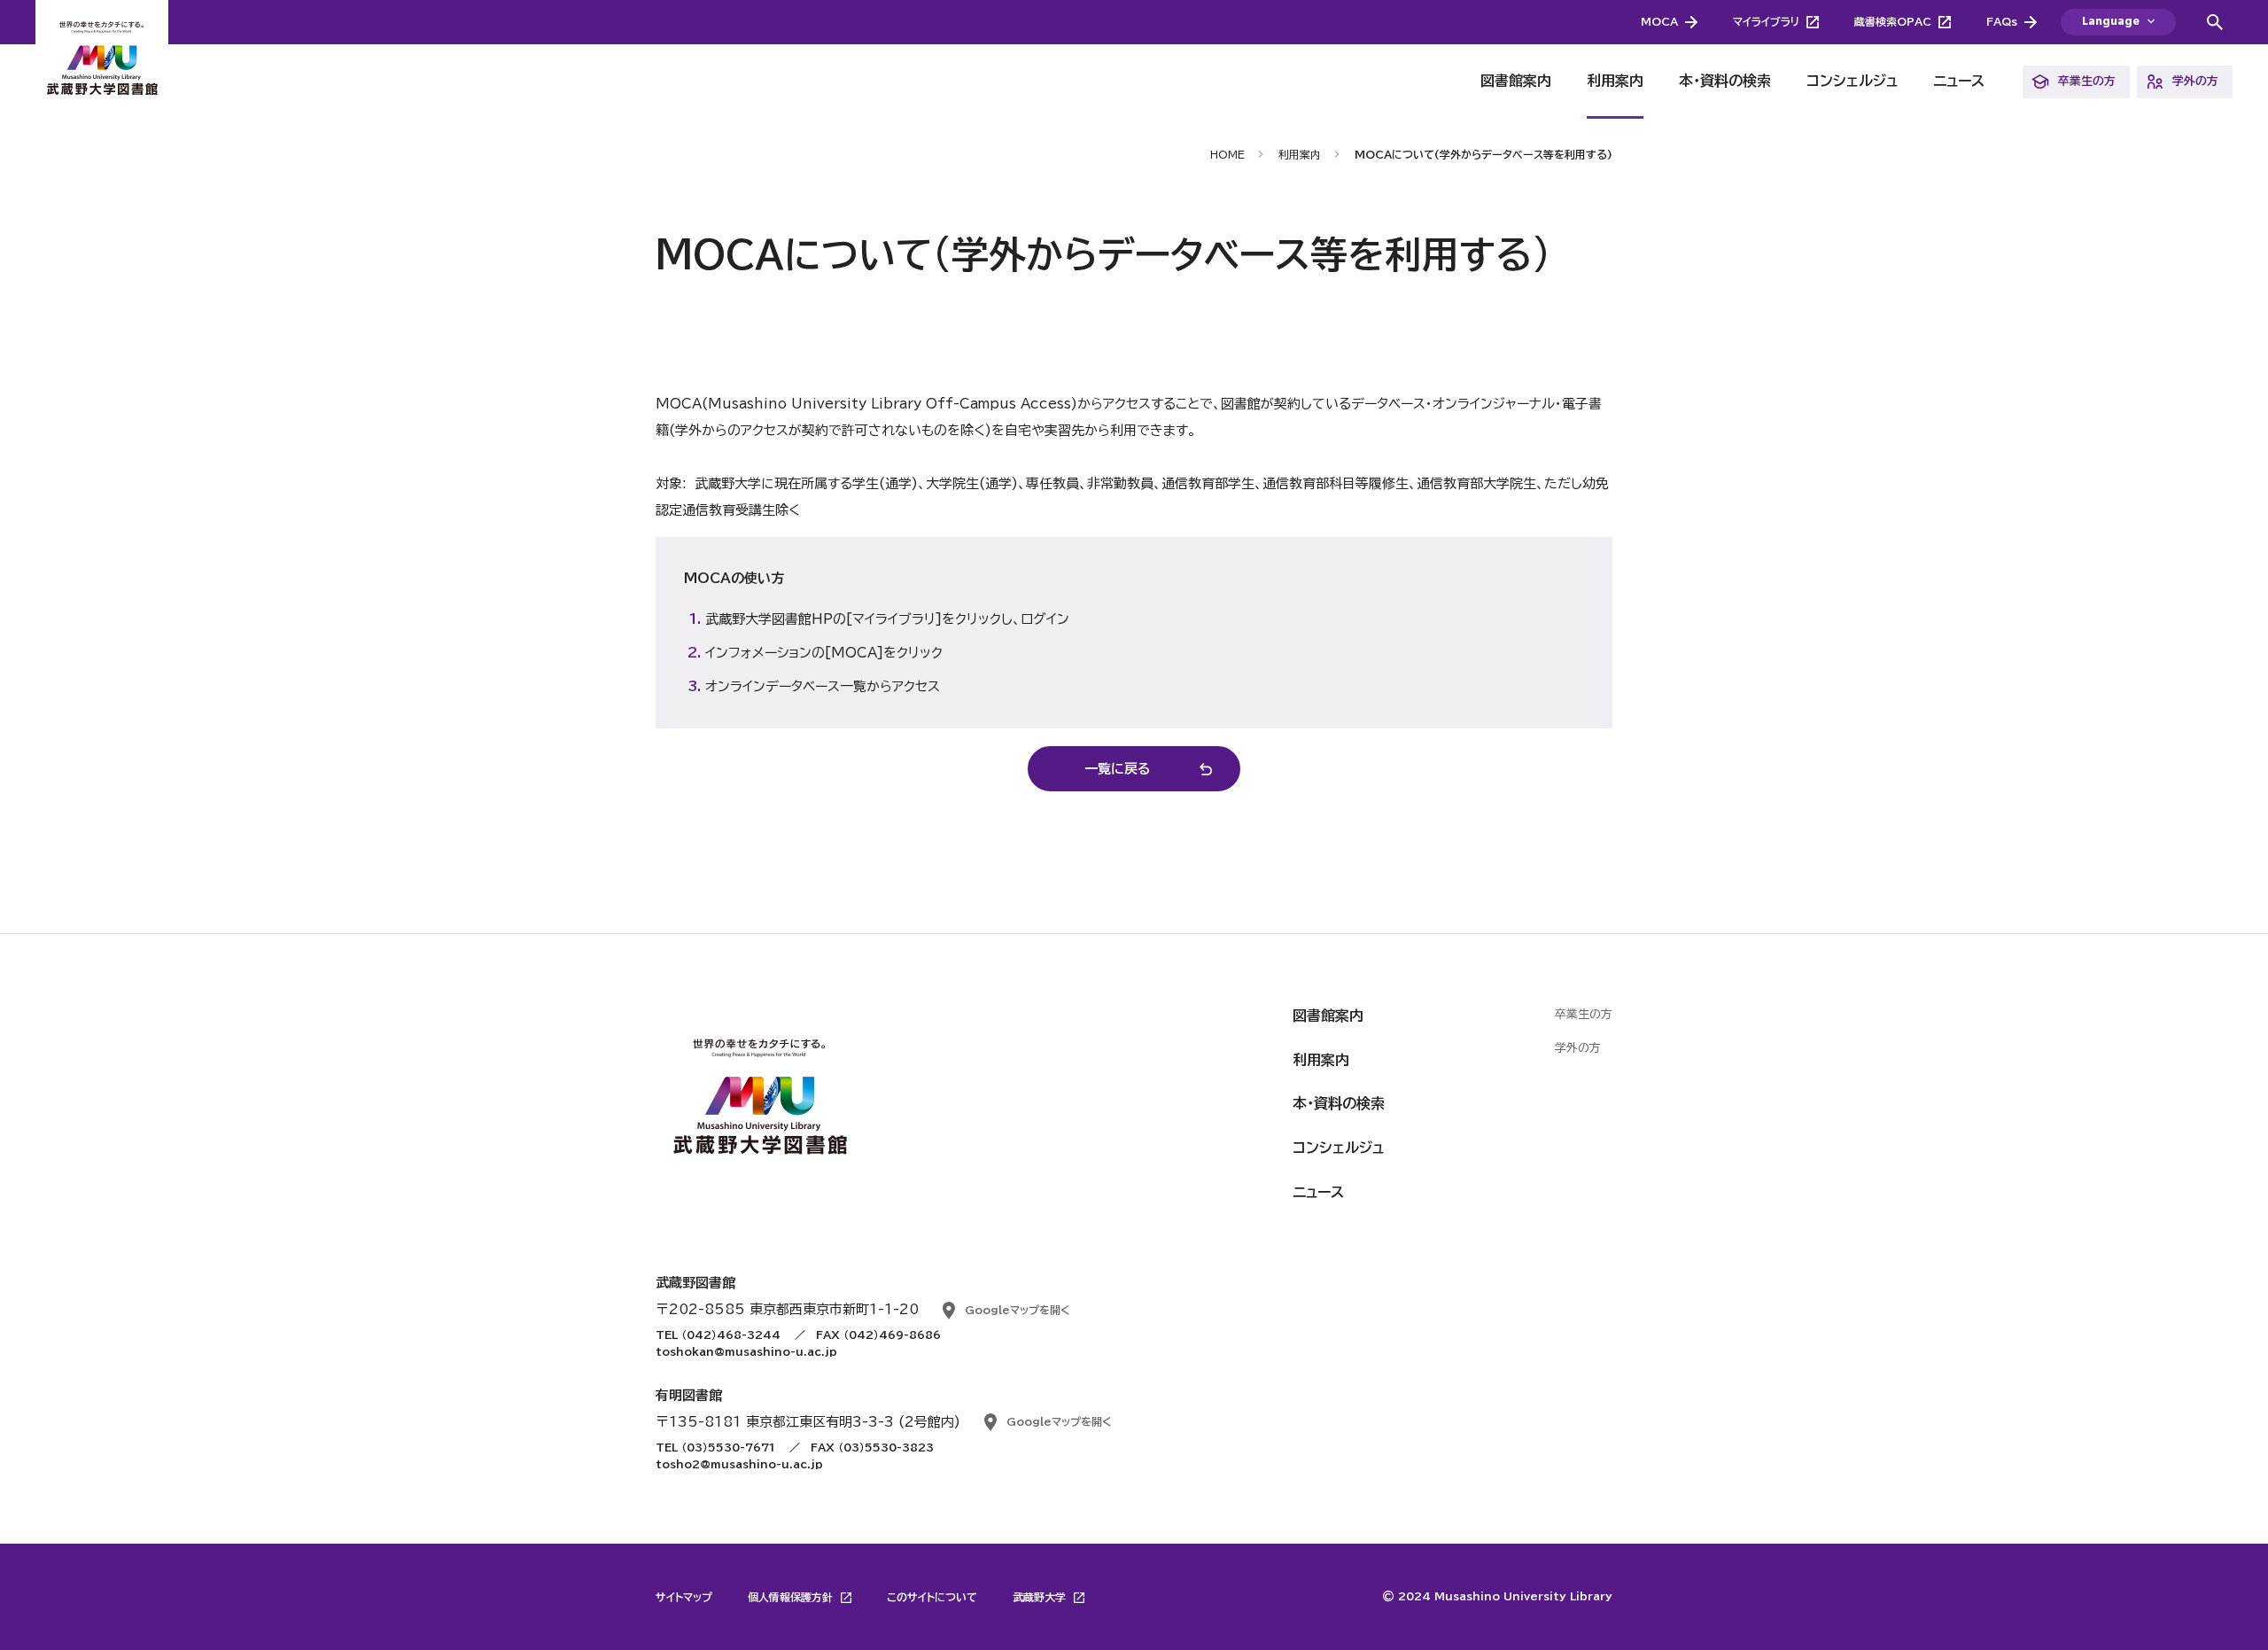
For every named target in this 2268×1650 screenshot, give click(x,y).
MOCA (1659, 21)
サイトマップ (684, 1597)
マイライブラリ (1766, 21)
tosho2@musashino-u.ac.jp (739, 1464)
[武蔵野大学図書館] (102, 59)
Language (2111, 22)
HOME (1227, 154)
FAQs (2002, 21)
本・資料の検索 (1725, 81)
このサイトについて (932, 1597)
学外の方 (2195, 81)
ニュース (1959, 81)
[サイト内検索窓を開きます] (2215, 22)
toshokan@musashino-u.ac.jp (746, 1351)
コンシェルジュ (1852, 81)
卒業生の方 (2087, 81)
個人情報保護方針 (792, 1597)
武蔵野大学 (1041, 1597)
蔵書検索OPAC (1893, 21)
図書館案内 (1516, 81)
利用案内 (1615, 81)
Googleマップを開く (1017, 1310)
